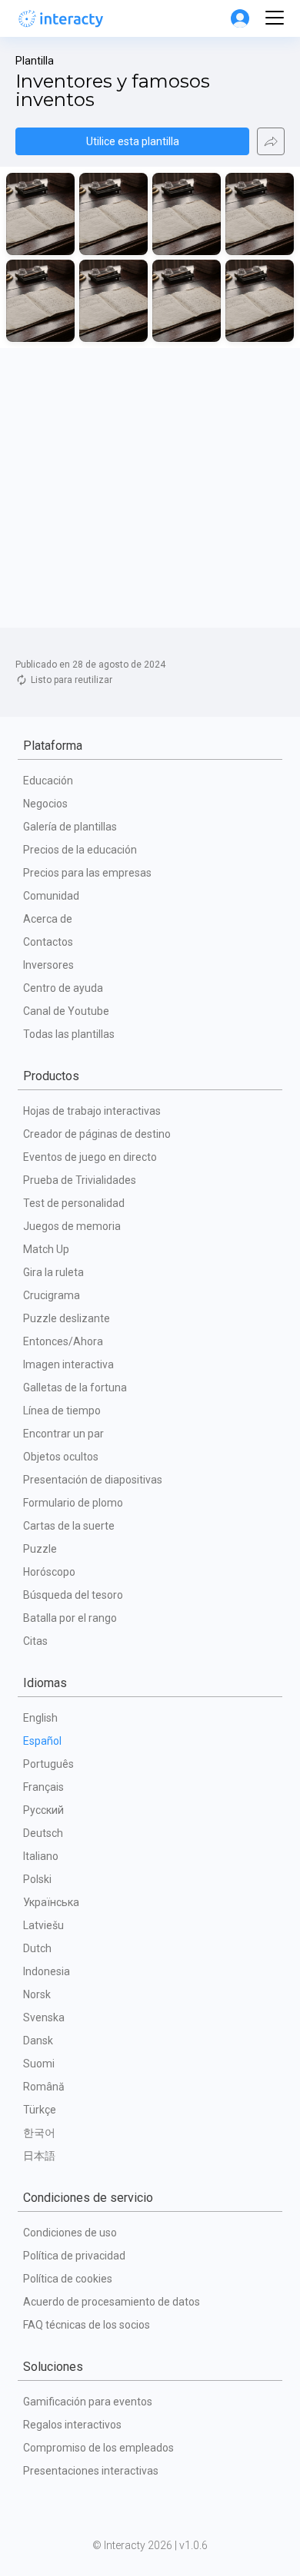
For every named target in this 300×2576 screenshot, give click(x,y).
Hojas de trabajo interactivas (92, 1111)
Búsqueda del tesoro (73, 1595)
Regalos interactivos (72, 2425)
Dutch (37, 1948)
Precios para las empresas (87, 873)
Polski (37, 1879)
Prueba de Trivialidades (80, 1180)
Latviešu (43, 1925)
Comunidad (51, 896)
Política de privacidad (74, 2256)
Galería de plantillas (70, 827)
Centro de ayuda (63, 988)
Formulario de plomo (73, 1503)
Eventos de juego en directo (90, 1157)
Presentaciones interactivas (91, 2471)
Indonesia (47, 1971)
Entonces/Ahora (63, 1341)
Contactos (48, 942)
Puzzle (40, 1549)
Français (43, 1787)
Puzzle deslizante (67, 1318)
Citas (35, 1641)
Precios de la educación (80, 850)
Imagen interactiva (68, 1364)
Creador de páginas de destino (97, 1134)
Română (44, 2087)
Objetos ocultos (61, 1457)
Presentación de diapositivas (93, 1480)
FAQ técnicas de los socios (87, 2325)
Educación (48, 781)
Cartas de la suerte (69, 1526)
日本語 (39, 2156)
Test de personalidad (74, 1203)
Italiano (41, 1856)
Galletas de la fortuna (75, 1387)
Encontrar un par (63, 1434)
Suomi (39, 2064)
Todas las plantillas (69, 1034)
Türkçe (40, 2110)
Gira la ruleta (53, 1272)
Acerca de (48, 919)
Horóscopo (49, 1572)
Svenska (44, 2017)
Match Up (46, 1249)
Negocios (45, 804)
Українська (51, 1902)
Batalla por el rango (70, 1618)
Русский (43, 1810)
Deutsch (43, 1833)
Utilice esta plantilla (133, 141)
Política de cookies (68, 2279)
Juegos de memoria (72, 1226)
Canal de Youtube (66, 1011)
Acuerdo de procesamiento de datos (112, 2302)
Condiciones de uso (70, 2233)
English (40, 1718)
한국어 (39, 2133)
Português (48, 1764)
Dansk (38, 2041)
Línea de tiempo (62, 1411)
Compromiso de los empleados (98, 2448)
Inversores (48, 965)
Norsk (37, 1994)
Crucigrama (52, 1295)
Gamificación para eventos (88, 2402)
